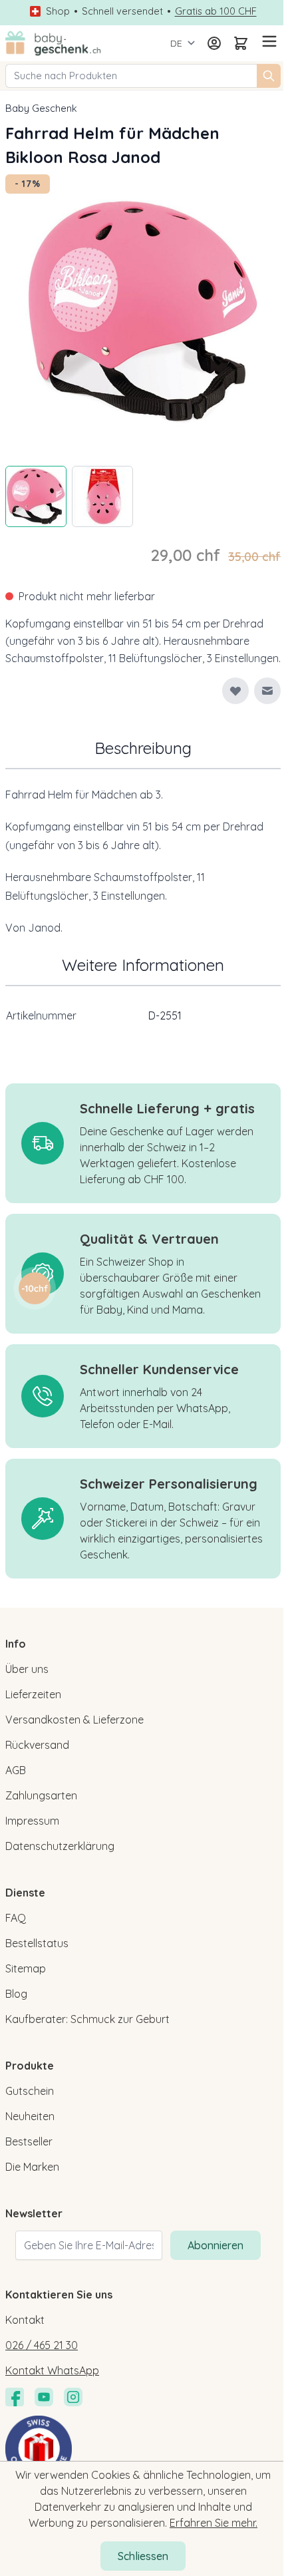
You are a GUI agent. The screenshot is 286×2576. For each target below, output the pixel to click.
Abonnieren (215, 2245)
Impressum (32, 1821)
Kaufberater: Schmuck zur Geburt (87, 2019)
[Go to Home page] (53, 43)
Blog (16, 1994)
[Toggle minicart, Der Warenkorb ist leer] (241, 43)
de (176, 43)
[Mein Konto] (214, 43)
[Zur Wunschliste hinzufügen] (235, 691)
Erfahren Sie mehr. (214, 2523)
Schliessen (143, 2556)
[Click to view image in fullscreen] (143, 312)
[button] (35, 1288)
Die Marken (32, 2167)
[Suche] (269, 76)
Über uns (27, 1669)
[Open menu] (267, 41)
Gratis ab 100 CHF (216, 11)
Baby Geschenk (41, 108)
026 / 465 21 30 (42, 2345)
